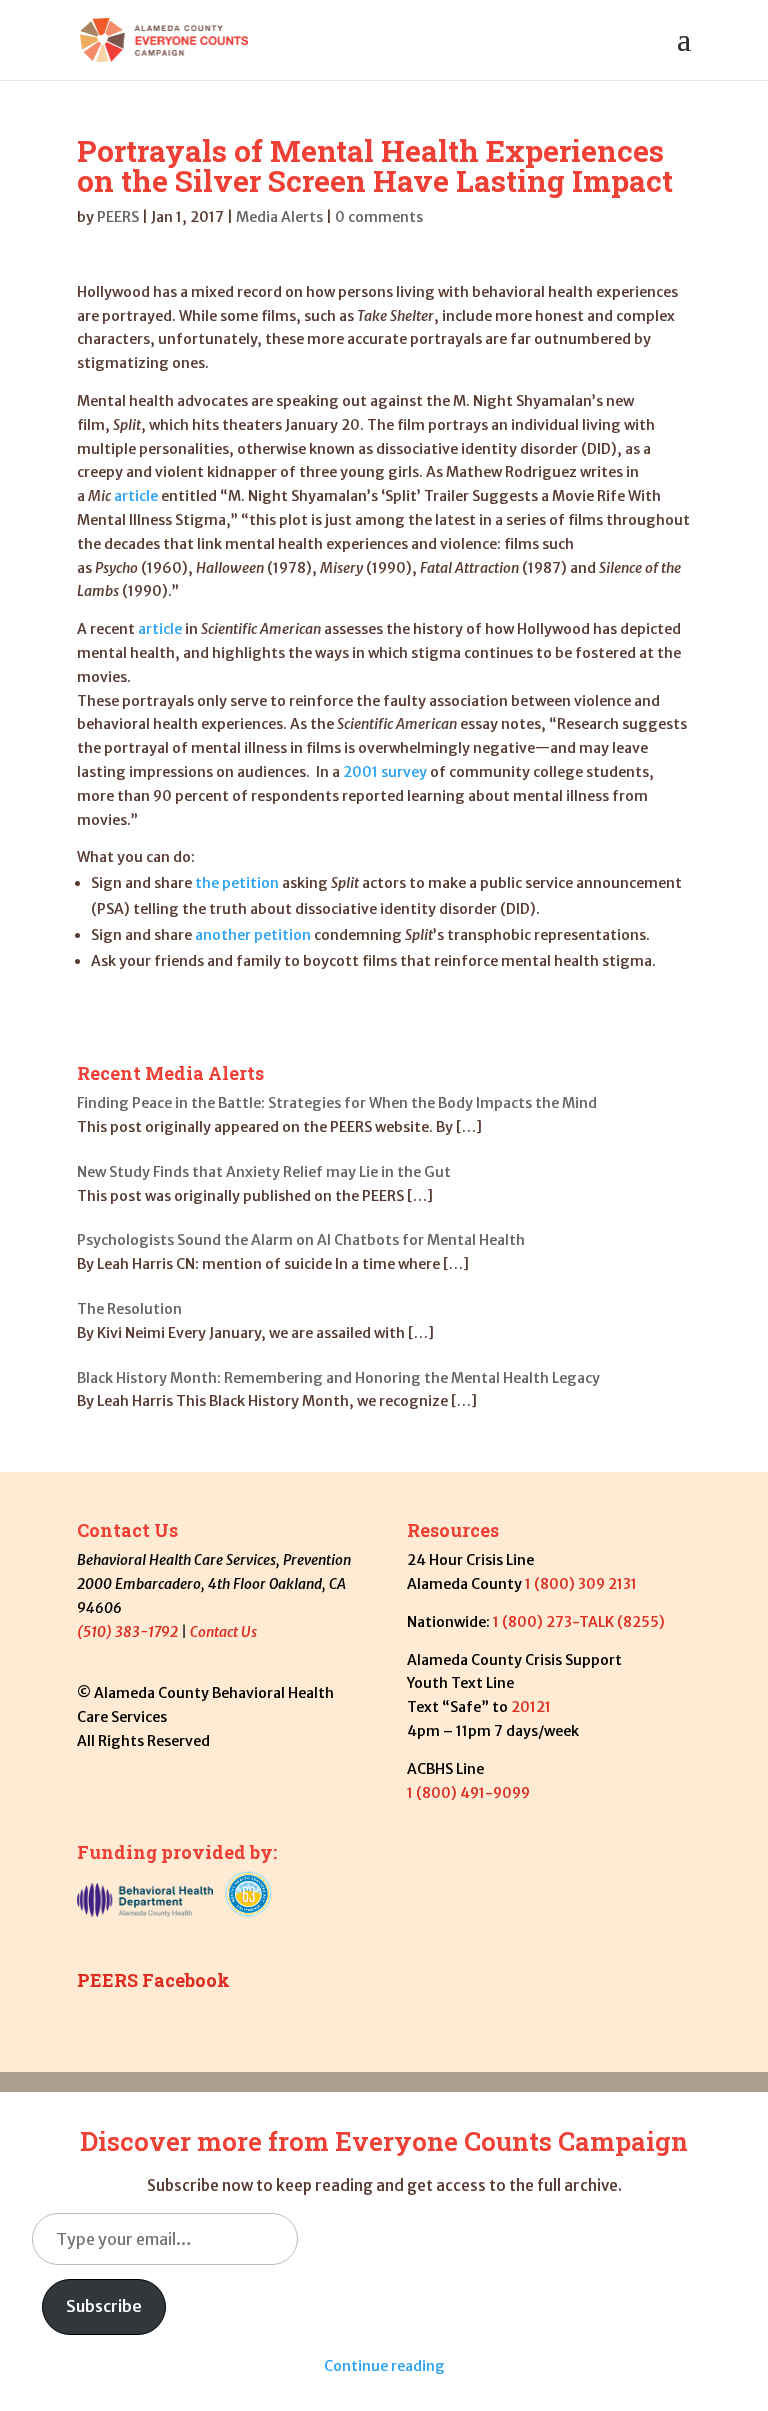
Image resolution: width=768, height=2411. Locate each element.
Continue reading (384, 2366)
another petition (253, 935)
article (136, 496)
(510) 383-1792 (127, 1632)
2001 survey (385, 772)
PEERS (118, 217)
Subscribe (104, 2306)
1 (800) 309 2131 (581, 1584)
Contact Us (223, 1632)
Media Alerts (279, 217)
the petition (237, 883)
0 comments (379, 217)
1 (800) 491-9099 (468, 1793)
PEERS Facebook (153, 1980)
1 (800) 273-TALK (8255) (579, 1622)
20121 (532, 1707)
